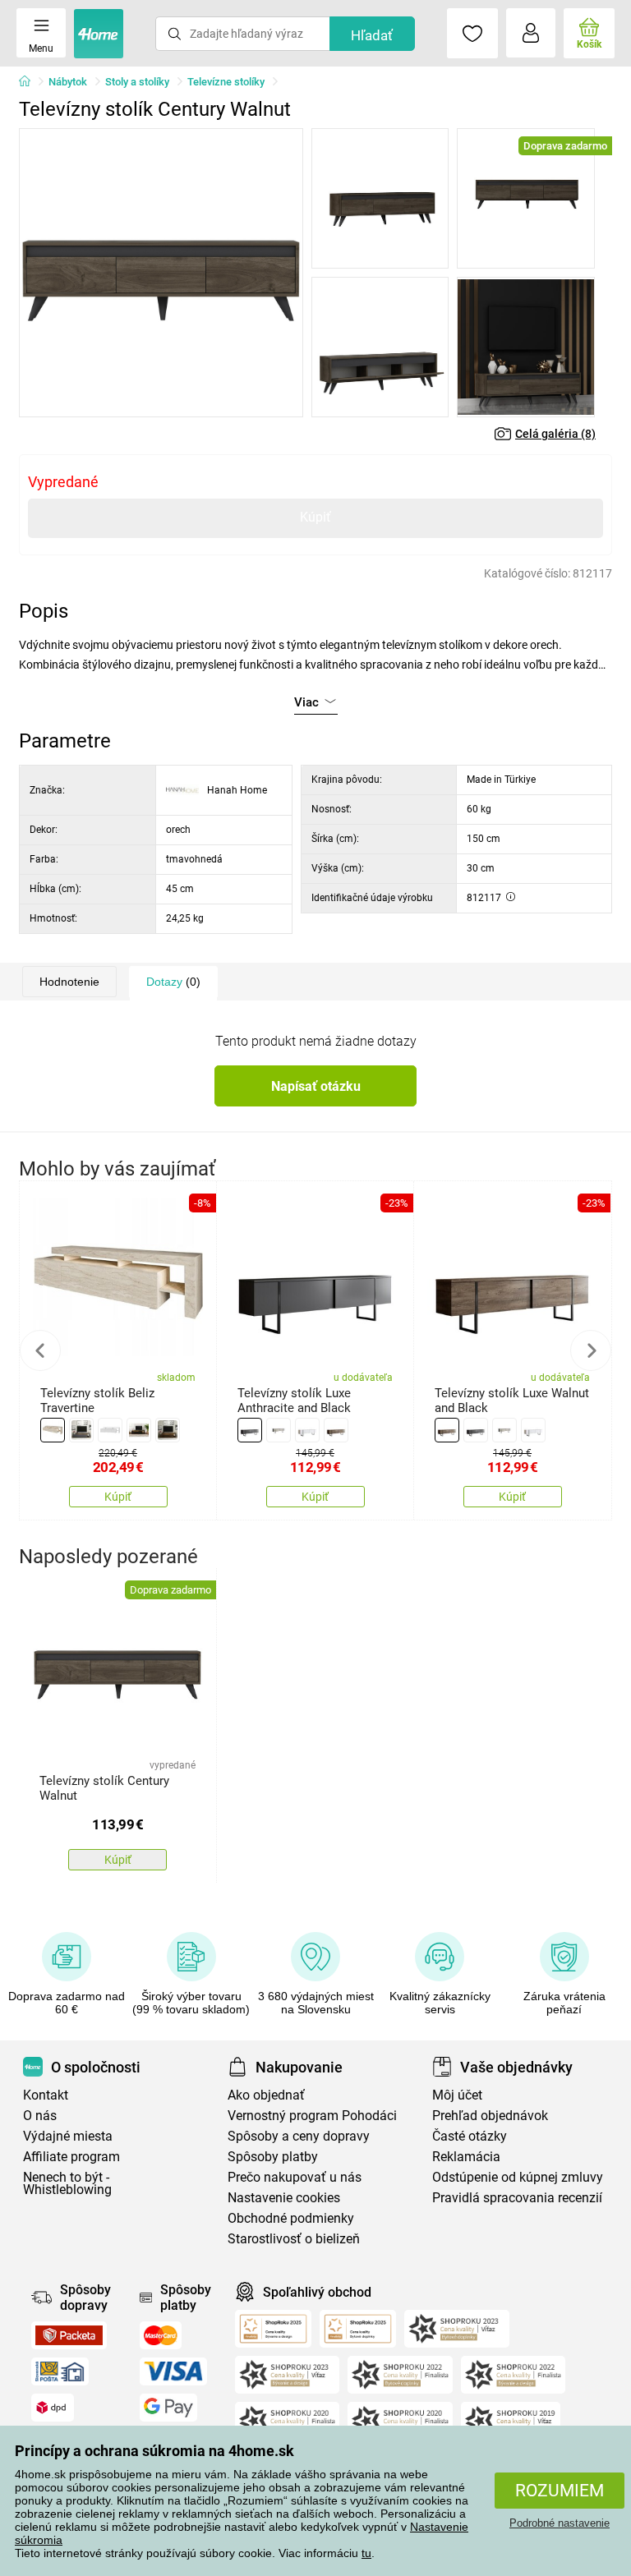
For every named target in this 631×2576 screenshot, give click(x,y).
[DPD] (53, 2408)
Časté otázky (470, 2136)
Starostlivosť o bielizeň (294, 2239)
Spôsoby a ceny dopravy (299, 2136)
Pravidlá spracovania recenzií (517, 2198)
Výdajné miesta (68, 2136)
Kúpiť (315, 517)
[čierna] (139, 1430)
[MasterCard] (161, 2335)
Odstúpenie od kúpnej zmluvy (518, 2177)
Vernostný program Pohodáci (312, 2116)
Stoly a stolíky (137, 82)
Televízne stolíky (226, 82)
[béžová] (53, 1430)
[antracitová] (81, 1430)
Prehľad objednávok (490, 2116)
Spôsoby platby (273, 2157)
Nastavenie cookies (284, 2198)
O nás (40, 2116)
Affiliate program (71, 2157)
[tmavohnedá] (168, 1430)
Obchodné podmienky (291, 2218)
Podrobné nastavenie (560, 2523)
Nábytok (68, 82)
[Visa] (173, 2371)
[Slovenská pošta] (60, 2371)
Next (591, 1350)
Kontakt (46, 2095)
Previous (40, 1350)
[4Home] (30, 82)
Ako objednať (266, 2095)
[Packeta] (69, 2335)
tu (366, 2553)
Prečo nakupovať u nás (295, 2177)
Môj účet (457, 2095)
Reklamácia (466, 2157)
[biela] (110, 1430)
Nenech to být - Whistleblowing (67, 2183)
